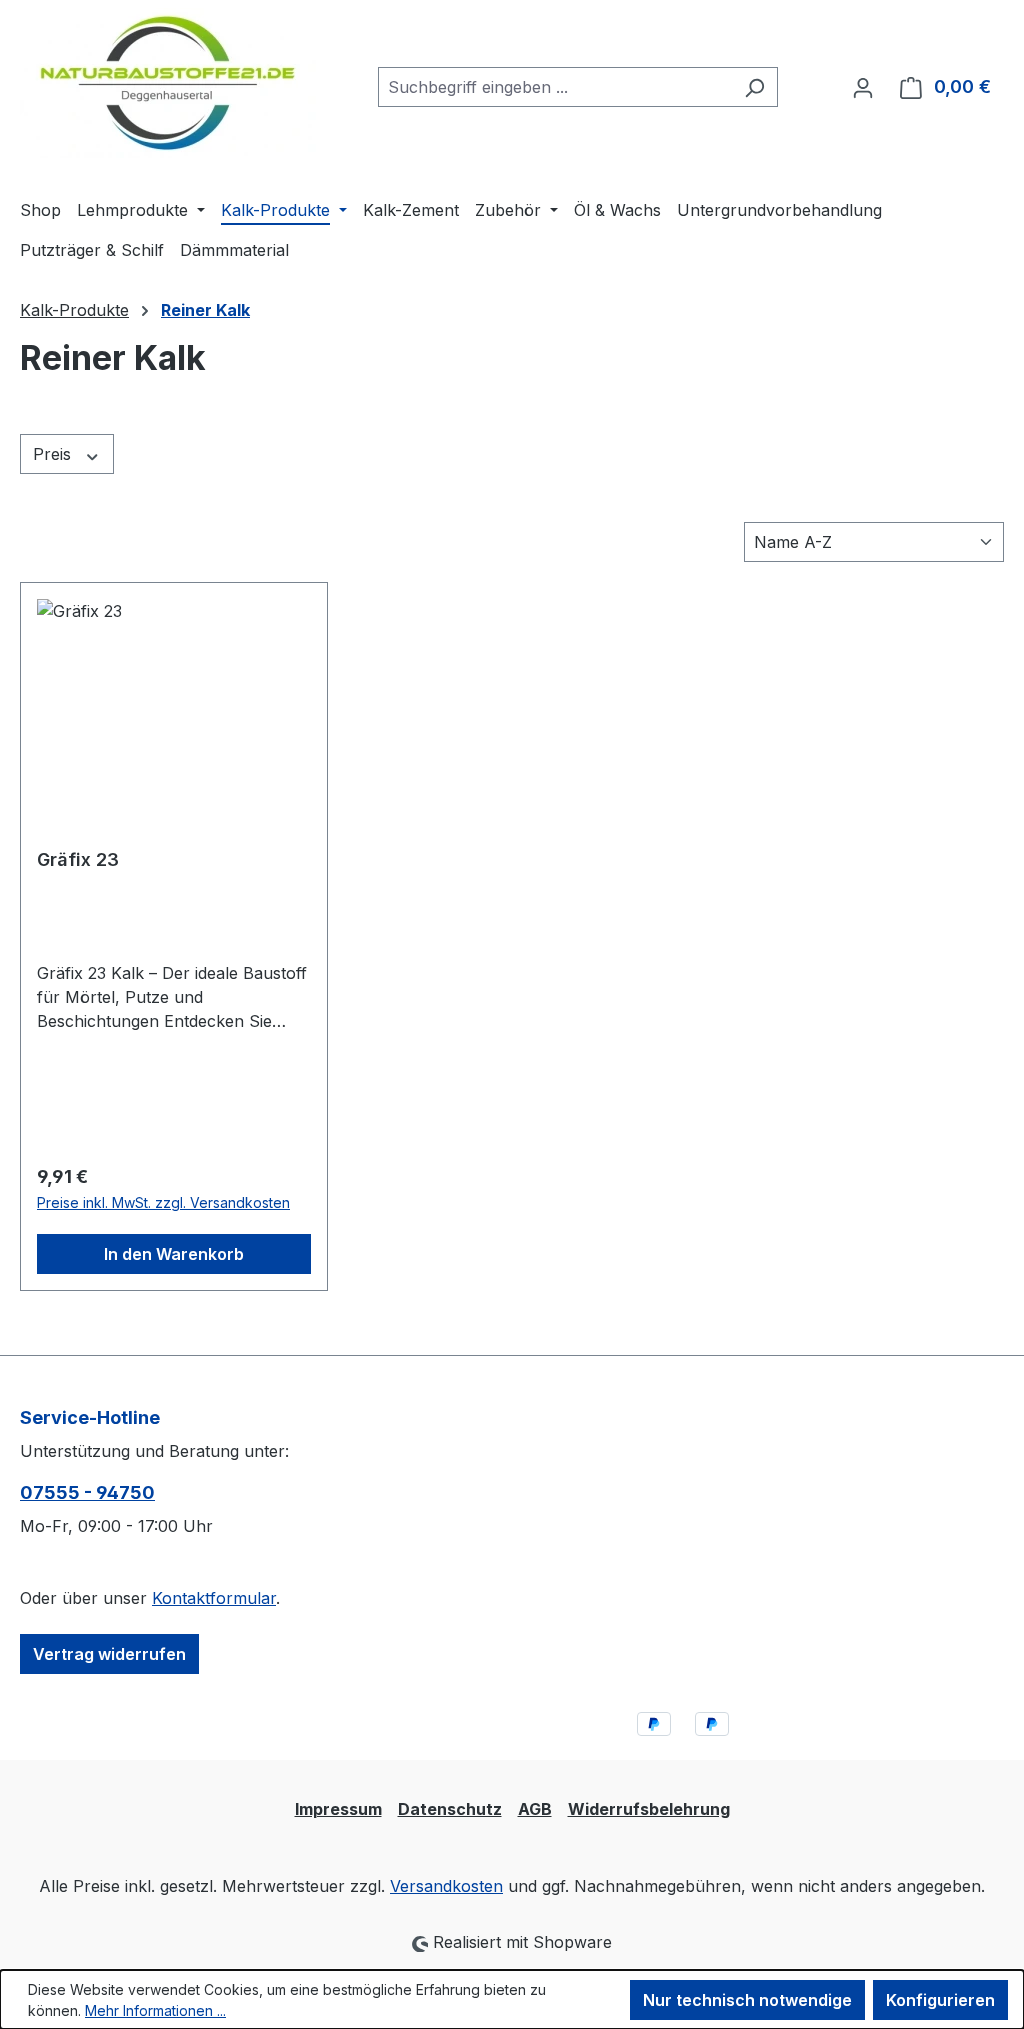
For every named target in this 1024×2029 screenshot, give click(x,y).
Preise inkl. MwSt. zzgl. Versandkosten (163, 1202)
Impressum (338, 1809)
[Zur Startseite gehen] (168, 83)
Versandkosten (446, 1886)
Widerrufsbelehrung (649, 1809)
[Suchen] (754, 87)
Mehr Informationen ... (155, 2010)
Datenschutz (450, 1809)
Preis (54, 454)
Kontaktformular (214, 1598)
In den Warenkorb (174, 1254)
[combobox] (555, 87)
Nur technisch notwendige (747, 2000)
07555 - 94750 (87, 1492)
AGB (535, 1809)
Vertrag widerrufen (109, 1654)
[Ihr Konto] (863, 87)
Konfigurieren (940, 2000)
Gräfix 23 (78, 859)
